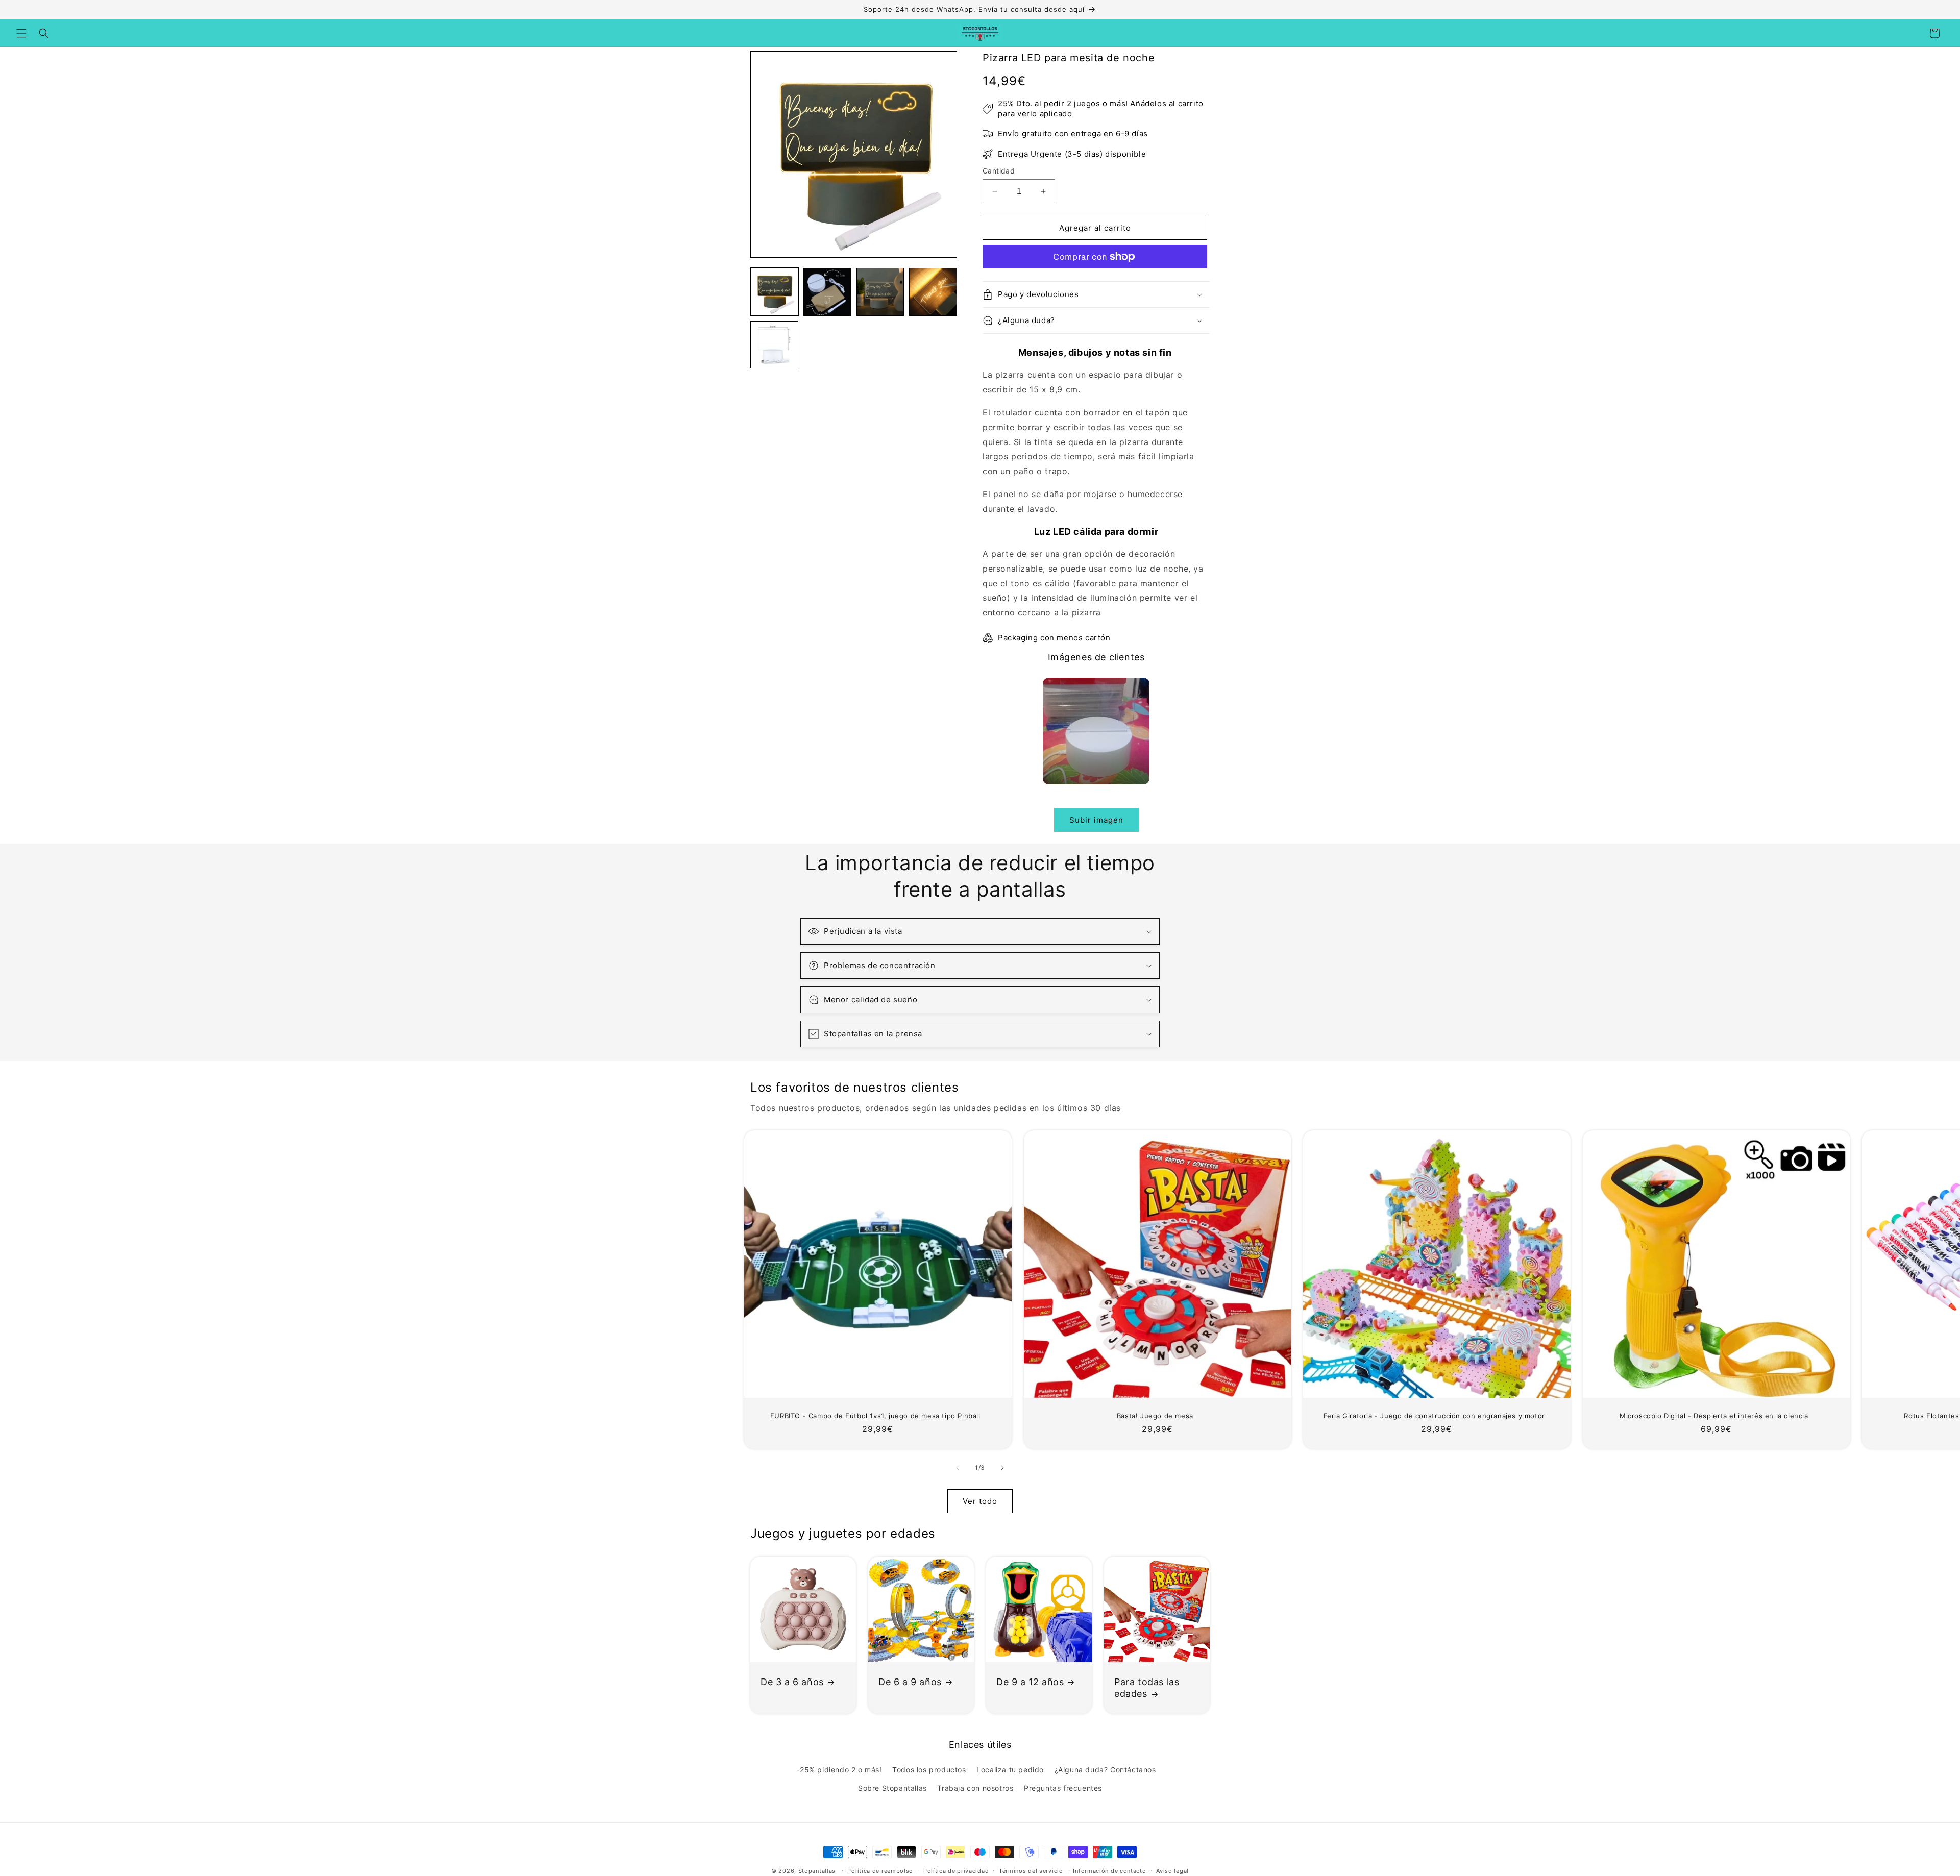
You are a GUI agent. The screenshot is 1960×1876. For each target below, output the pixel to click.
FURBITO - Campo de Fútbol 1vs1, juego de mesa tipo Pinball (875, 1416)
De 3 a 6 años (792, 1682)
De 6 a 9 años (910, 1682)
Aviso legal (1172, 1871)
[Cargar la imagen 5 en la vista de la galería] (774, 345)
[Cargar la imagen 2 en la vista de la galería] (827, 292)
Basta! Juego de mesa (1155, 1416)
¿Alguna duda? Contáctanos (1105, 1770)
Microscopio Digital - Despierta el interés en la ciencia (1713, 1416)
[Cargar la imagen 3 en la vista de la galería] (880, 292)
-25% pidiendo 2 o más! (839, 1770)
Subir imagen (1096, 820)
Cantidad (999, 171)
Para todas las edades (1147, 1688)
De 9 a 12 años (1030, 1682)
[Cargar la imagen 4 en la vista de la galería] (933, 292)
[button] (21, 33)
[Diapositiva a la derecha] (1002, 1468)
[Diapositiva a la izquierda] (958, 1468)
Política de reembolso (880, 1871)
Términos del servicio (1031, 1871)
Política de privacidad (956, 1871)
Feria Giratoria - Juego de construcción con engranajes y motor (1434, 1416)
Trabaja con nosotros (975, 1788)
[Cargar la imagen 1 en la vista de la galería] (774, 292)
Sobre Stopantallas (892, 1788)
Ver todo (980, 1501)
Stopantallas (817, 1871)
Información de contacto (1109, 1871)
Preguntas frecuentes (1063, 1788)
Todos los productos (929, 1770)
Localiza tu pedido (1010, 1770)
